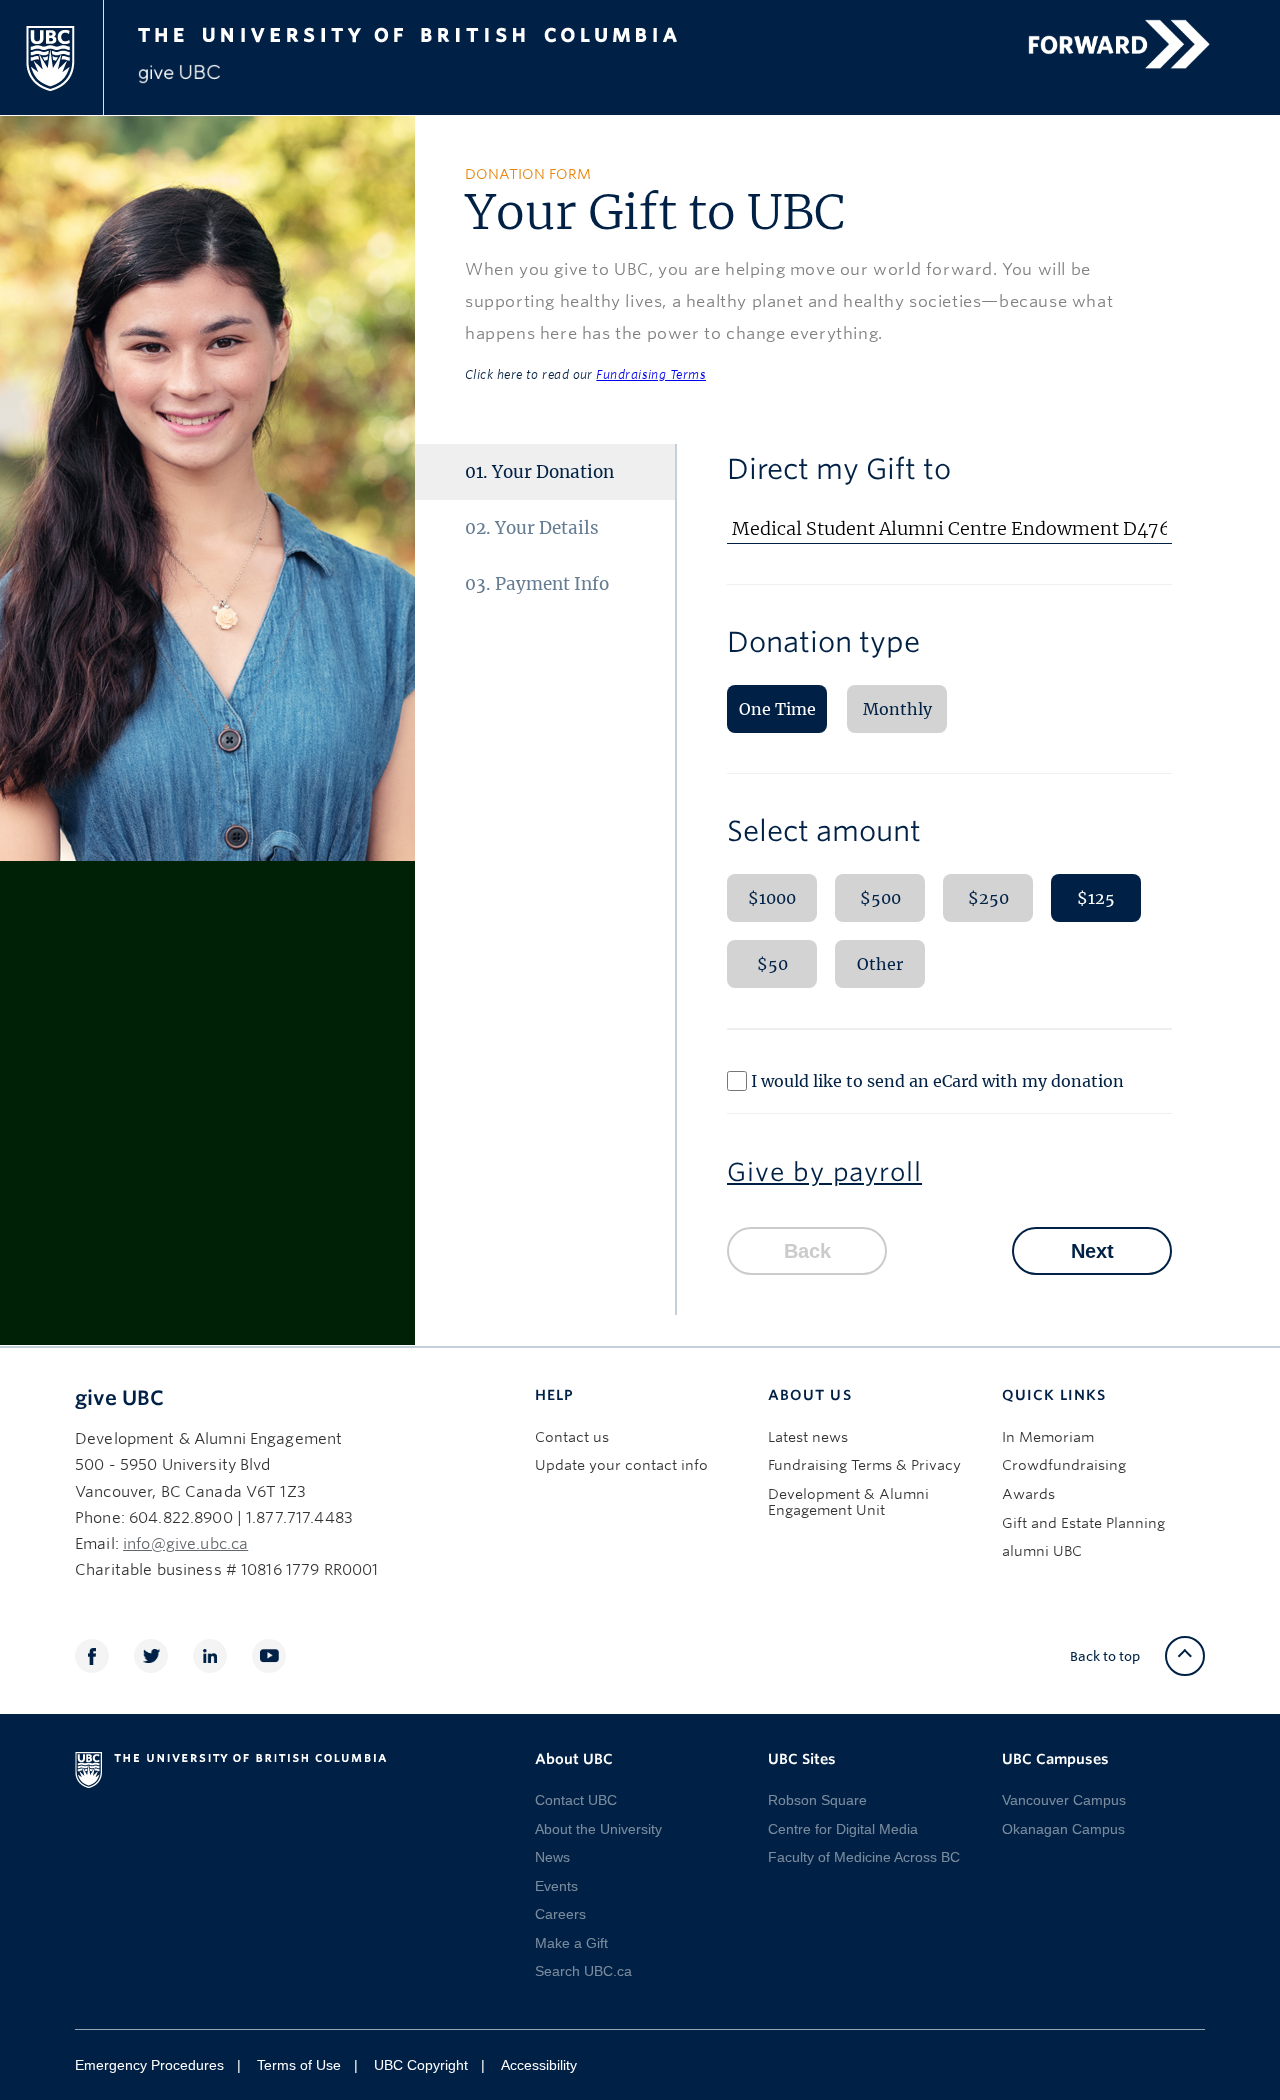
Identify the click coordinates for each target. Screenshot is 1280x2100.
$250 (988, 898)
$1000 (772, 898)
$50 (772, 964)
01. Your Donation (539, 472)
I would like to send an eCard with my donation (937, 1081)
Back (807, 1251)
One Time (777, 709)
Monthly (897, 709)
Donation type (823, 642)
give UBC (119, 1398)
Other (880, 964)
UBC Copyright (421, 2065)
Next (1092, 1251)
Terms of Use (299, 2065)
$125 (1096, 898)
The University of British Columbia (444, 32)
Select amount (824, 831)
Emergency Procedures (149, 2065)
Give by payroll (824, 1172)
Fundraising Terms (651, 374)
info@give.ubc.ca (185, 1544)
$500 (880, 898)
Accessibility (539, 2065)
